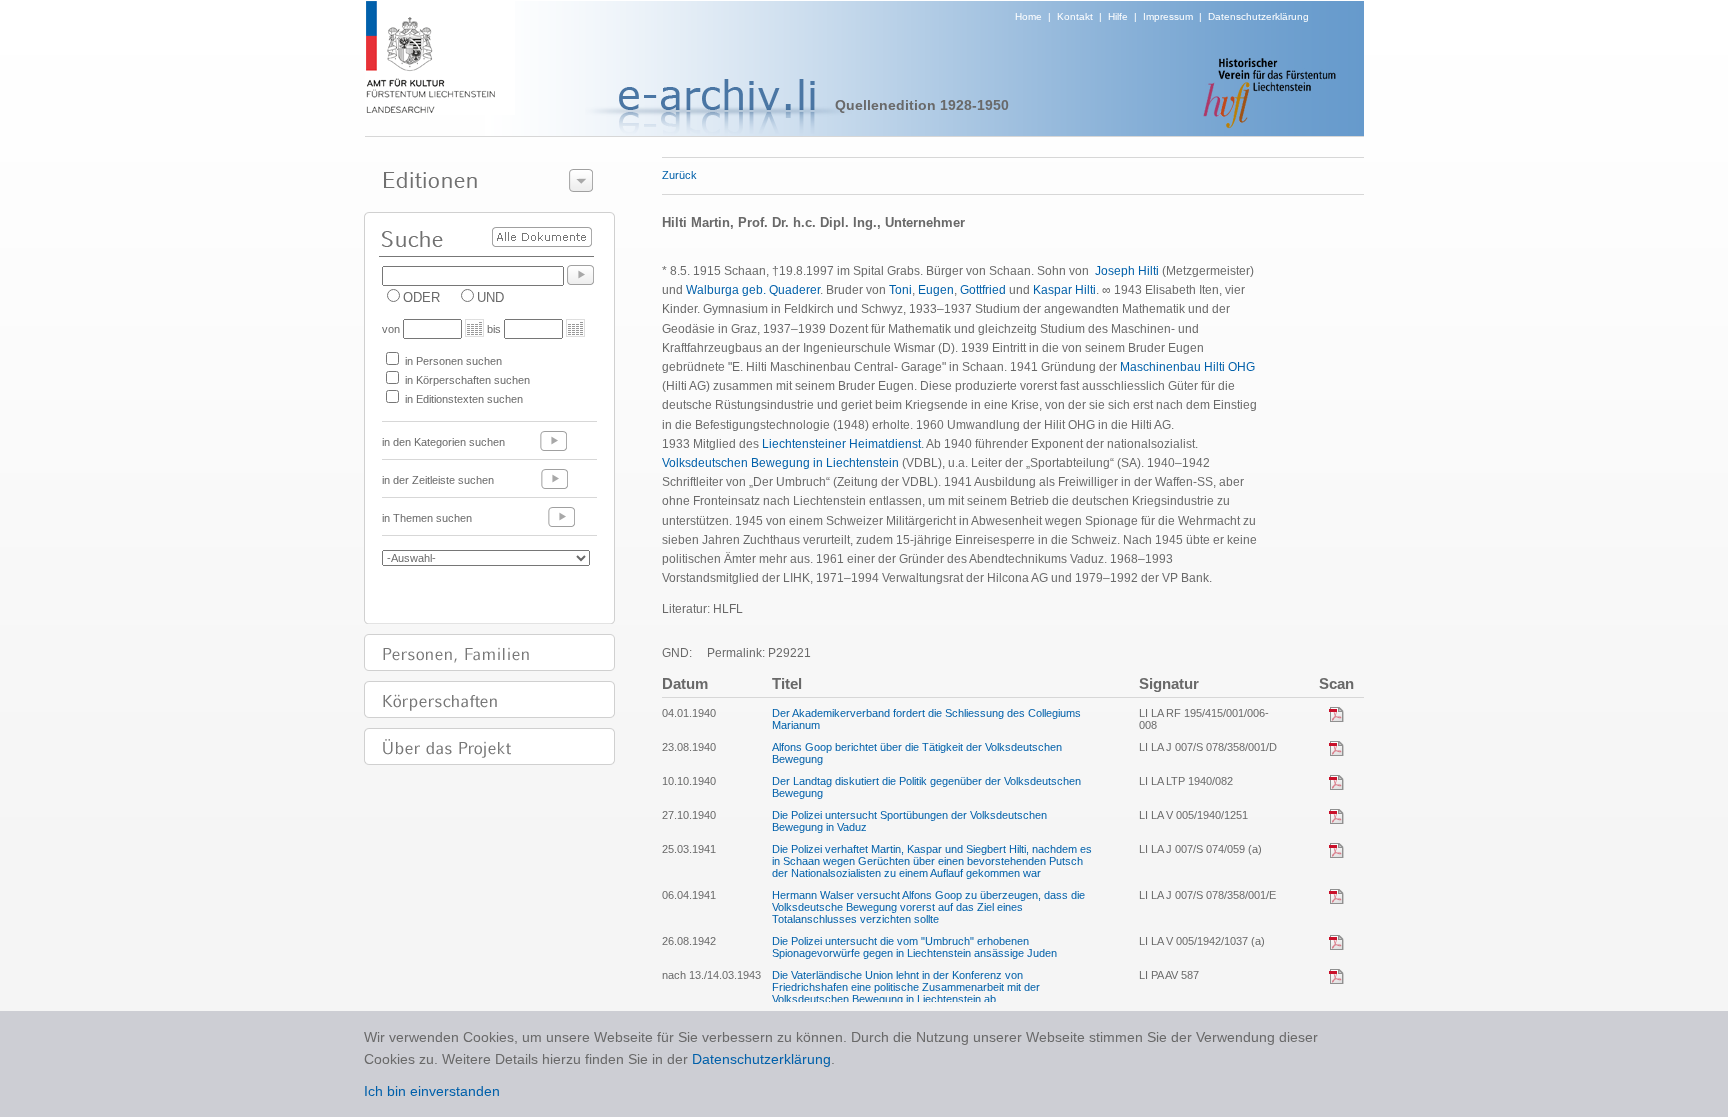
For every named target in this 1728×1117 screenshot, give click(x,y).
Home (1028, 16)
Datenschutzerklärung (1258, 16)
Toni (900, 290)
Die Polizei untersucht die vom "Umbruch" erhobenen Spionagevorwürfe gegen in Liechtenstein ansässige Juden (914, 947)
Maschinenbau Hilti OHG (1187, 367)
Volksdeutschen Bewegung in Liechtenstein (780, 463)
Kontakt (1075, 16)
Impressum (1168, 16)
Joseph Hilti (1127, 271)
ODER (421, 297)
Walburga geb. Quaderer (753, 290)
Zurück (679, 175)
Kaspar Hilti (1064, 290)
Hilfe (1118, 16)
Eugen (936, 290)
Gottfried (983, 290)
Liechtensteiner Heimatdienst (841, 444)
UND (490, 297)
